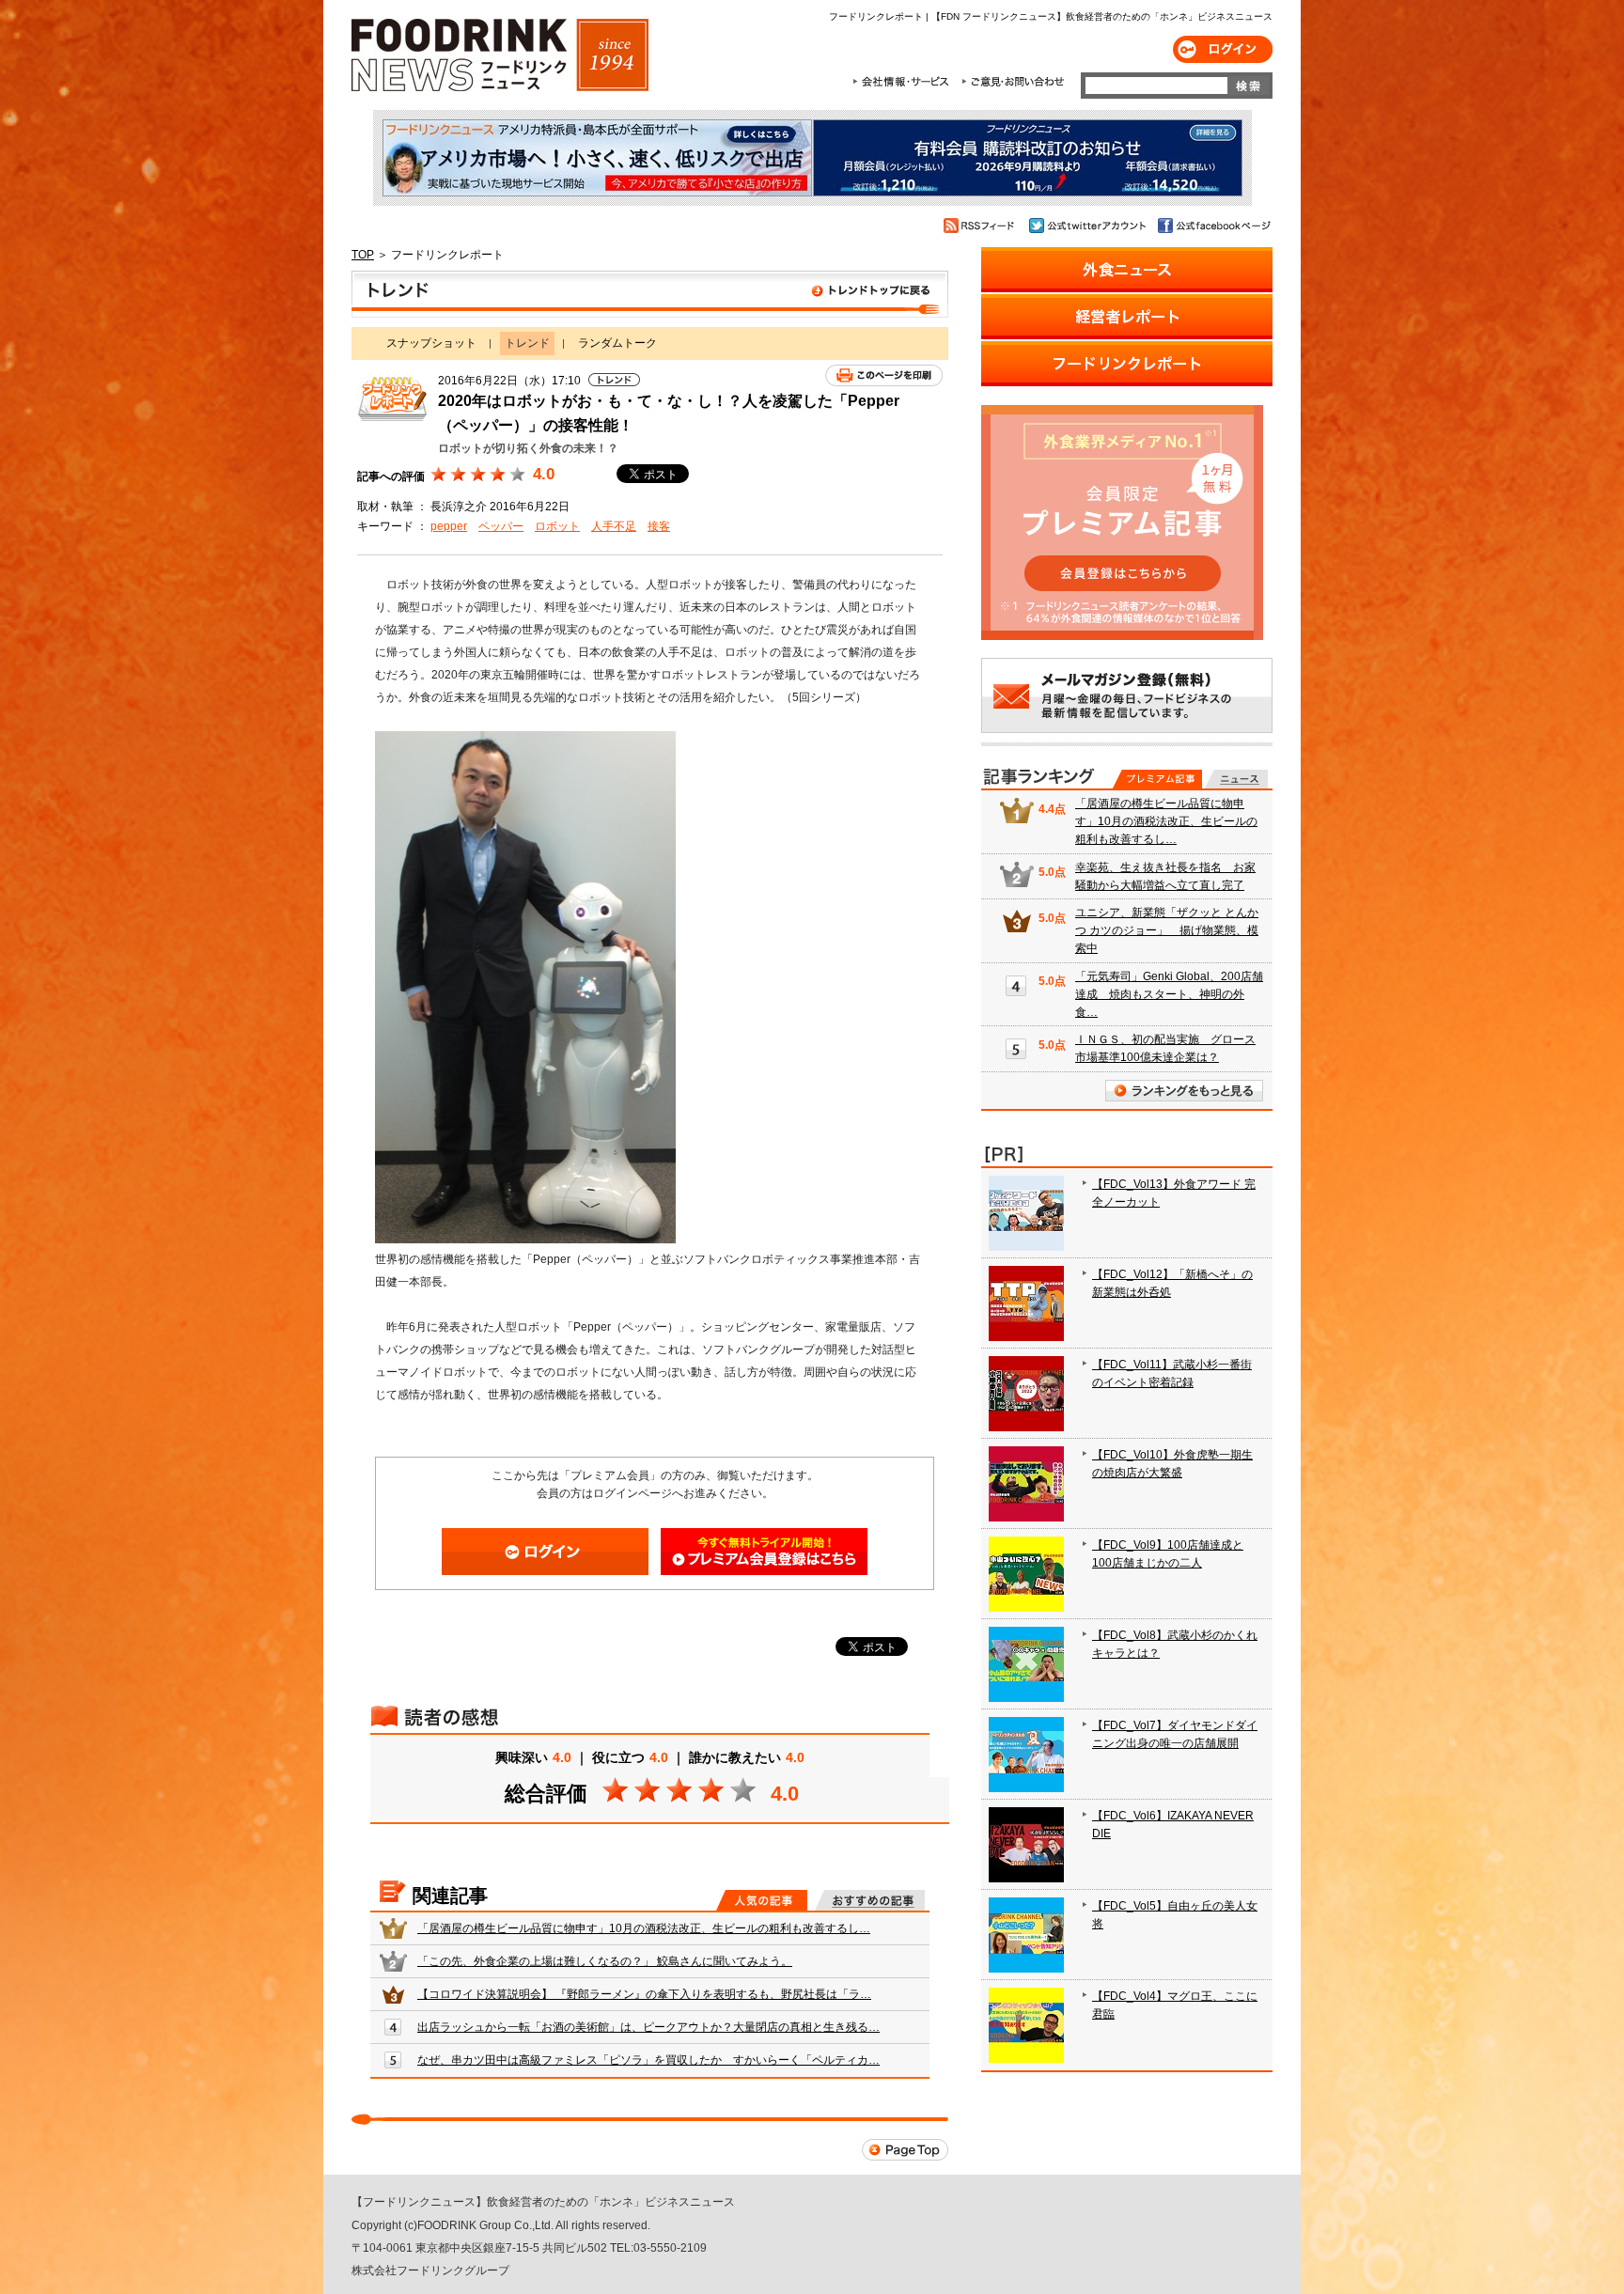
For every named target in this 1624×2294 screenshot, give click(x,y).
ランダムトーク (617, 343)
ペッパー (501, 526)
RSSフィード (982, 226)
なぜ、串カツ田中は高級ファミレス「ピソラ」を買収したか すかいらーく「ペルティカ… (648, 2060)
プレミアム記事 (1157, 779)
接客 (659, 526)
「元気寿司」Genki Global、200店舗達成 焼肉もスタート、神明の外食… (1169, 994)
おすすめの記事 (870, 1900)
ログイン (1223, 49)
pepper (449, 526)
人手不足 (614, 526)
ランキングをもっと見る (1184, 1091)
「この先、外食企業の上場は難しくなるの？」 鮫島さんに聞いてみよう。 (605, 1961)
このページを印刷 (884, 375)
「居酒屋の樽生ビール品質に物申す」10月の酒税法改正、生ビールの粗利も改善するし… (644, 1928)
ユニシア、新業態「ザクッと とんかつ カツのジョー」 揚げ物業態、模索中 (1167, 930)
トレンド (650, 294)
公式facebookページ (1213, 226)
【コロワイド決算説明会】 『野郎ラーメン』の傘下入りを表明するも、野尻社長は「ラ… (644, 1994)
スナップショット (431, 343)
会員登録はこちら (764, 1552)
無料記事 (1236, 779)
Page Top (905, 2150)
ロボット (557, 526)
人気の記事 (762, 1900)
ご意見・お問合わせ (1013, 82)
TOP (363, 255)
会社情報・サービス (904, 82)
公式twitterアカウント (1089, 226)
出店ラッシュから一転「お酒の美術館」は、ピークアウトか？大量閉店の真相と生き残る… (648, 2027)
